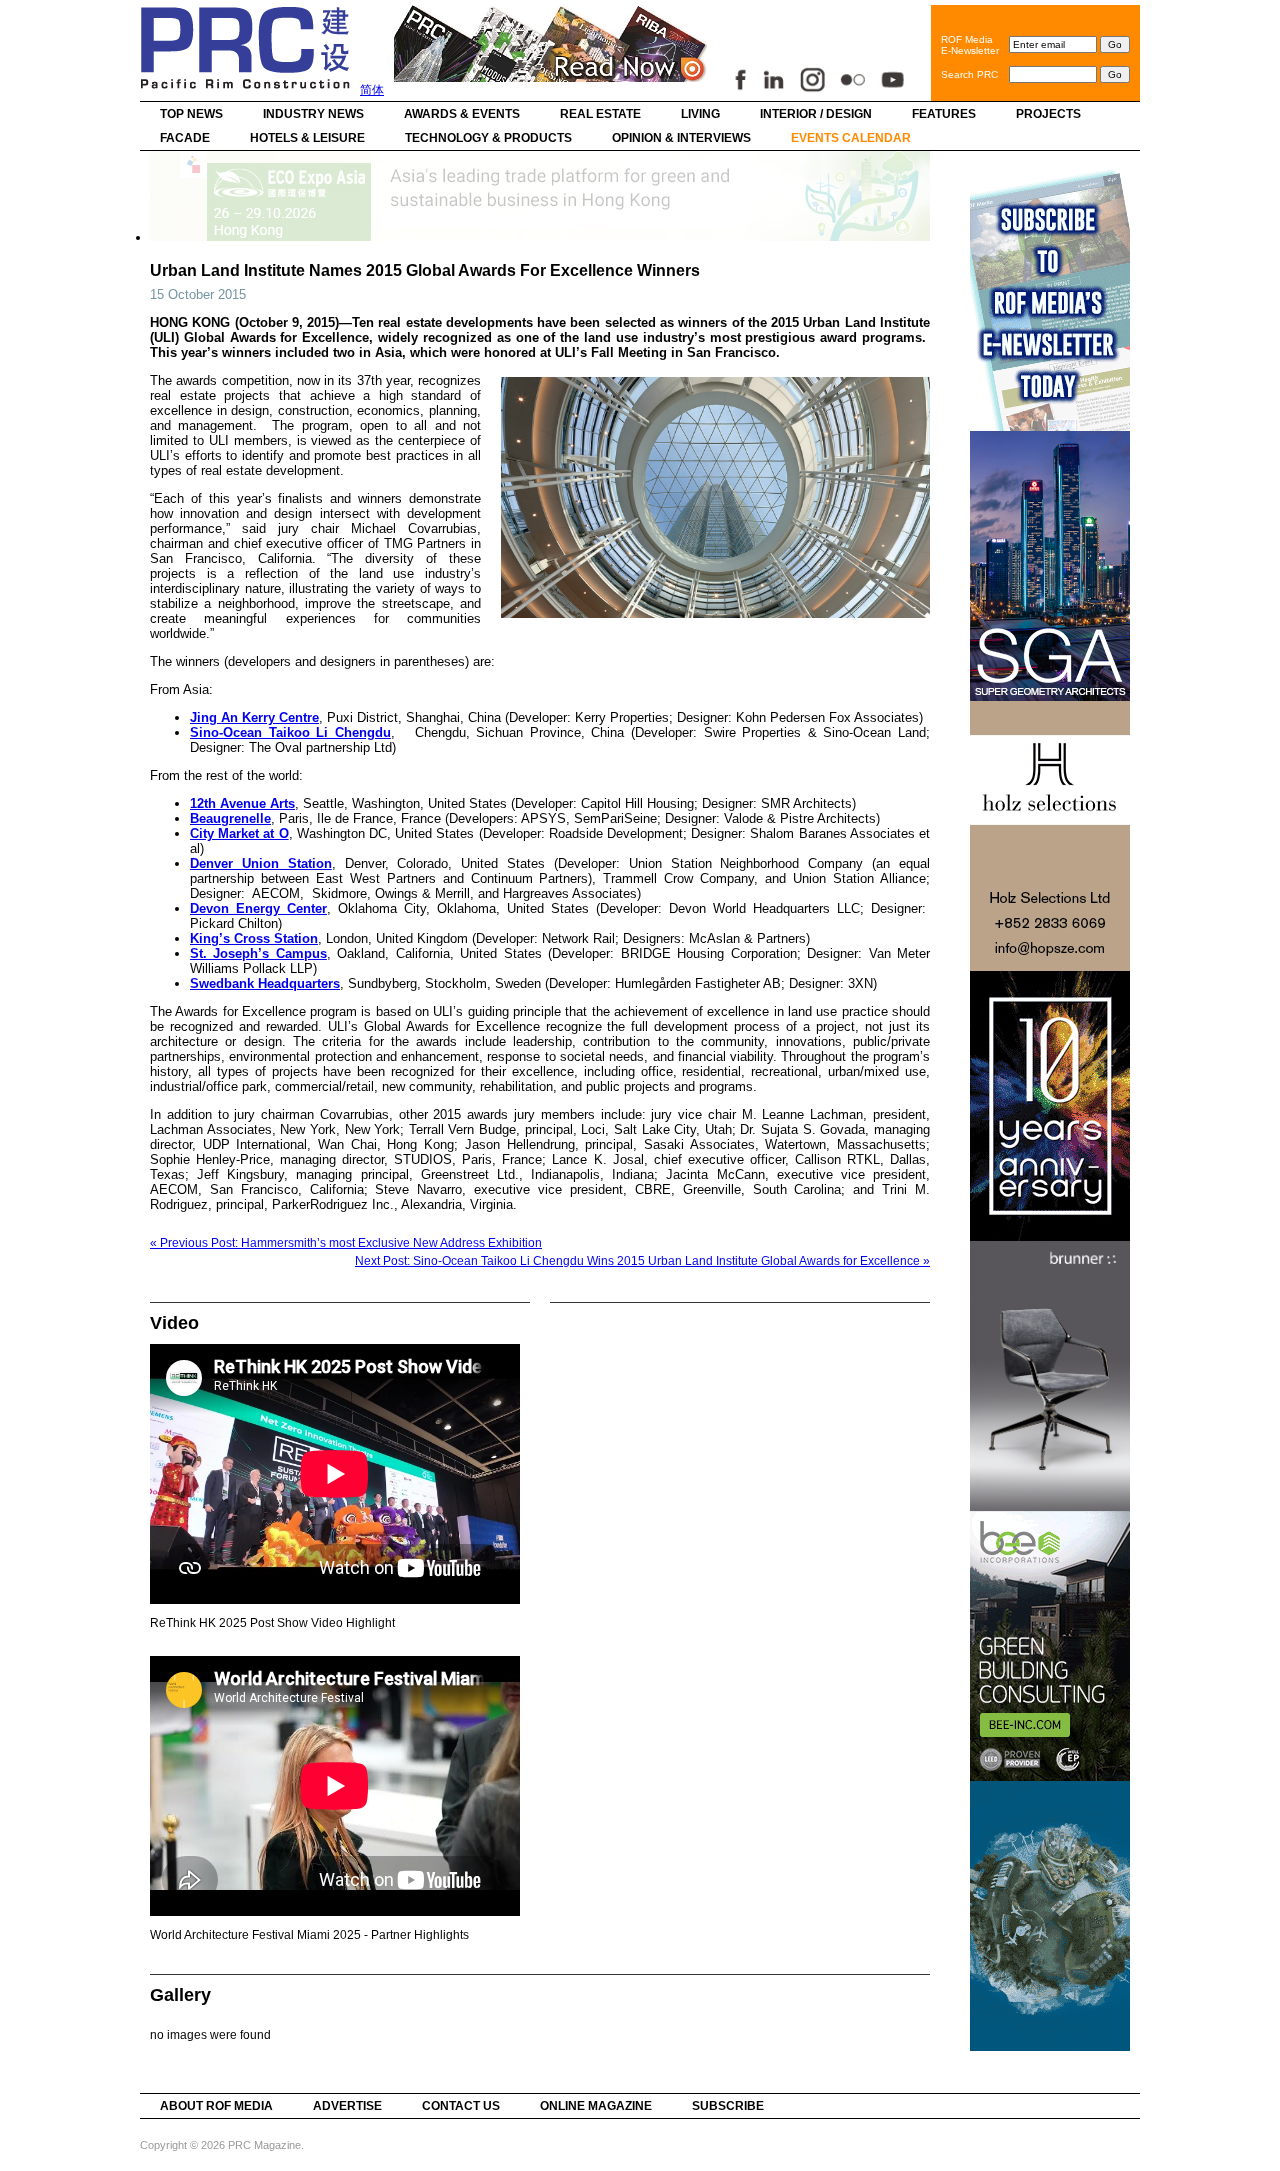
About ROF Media (216, 2106)
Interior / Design (816, 114)
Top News (191, 114)
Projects (1048, 114)
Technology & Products (488, 138)
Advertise (347, 2106)
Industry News (313, 114)
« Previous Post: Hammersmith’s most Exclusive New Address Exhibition (346, 1243)
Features (944, 114)
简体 (372, 90)
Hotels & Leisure (307, 138)
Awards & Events (462, 114)
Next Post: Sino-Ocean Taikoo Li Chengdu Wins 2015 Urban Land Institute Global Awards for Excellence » (642, 1261)
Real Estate (600, 114)
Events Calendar (851, 138)
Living (700, 114)
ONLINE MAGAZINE (596, 2106)
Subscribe (728, 2106)
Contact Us (461, 2106)
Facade (185, 138)
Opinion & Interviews (681, 138)
